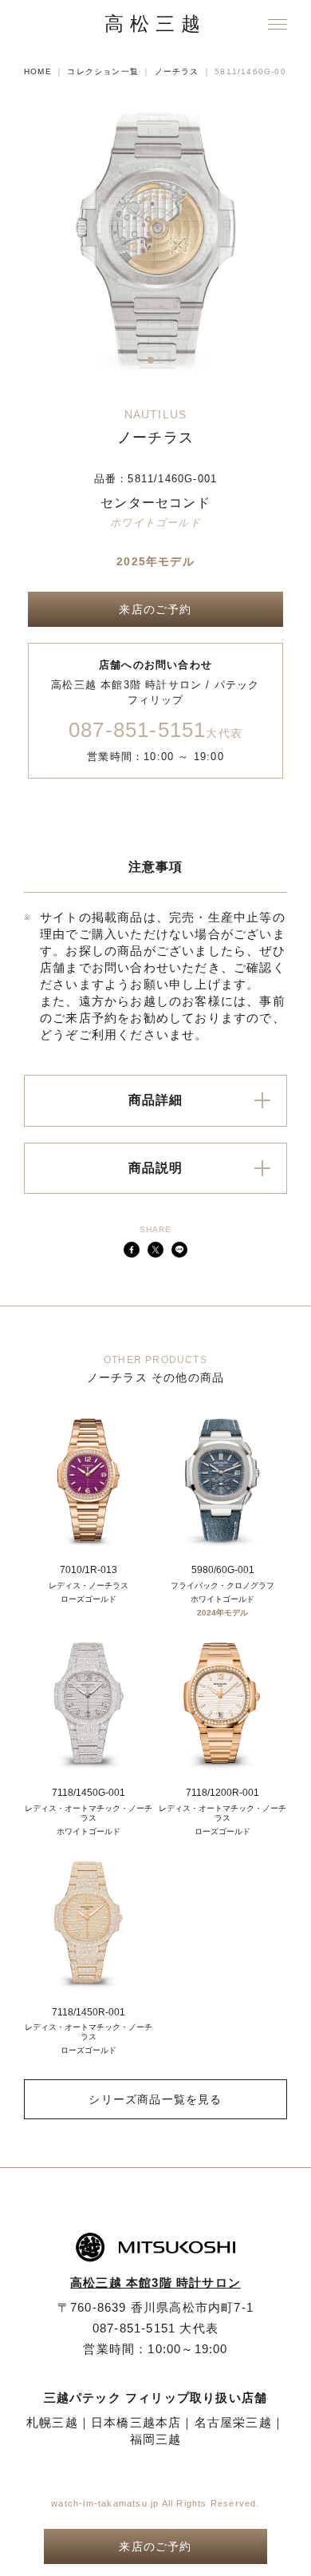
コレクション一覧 (103, 71)
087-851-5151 (155, 731)
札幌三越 (52, 2422)
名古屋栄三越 (233, 2422)
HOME (38, 71)
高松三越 (155, 24)
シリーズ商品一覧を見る (155, 2099)
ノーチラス (177, 71)
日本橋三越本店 (136, 2422)
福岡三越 (156, 2439)
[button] (141, 360)
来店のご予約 (155, 609)
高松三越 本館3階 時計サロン (155, 2283)
